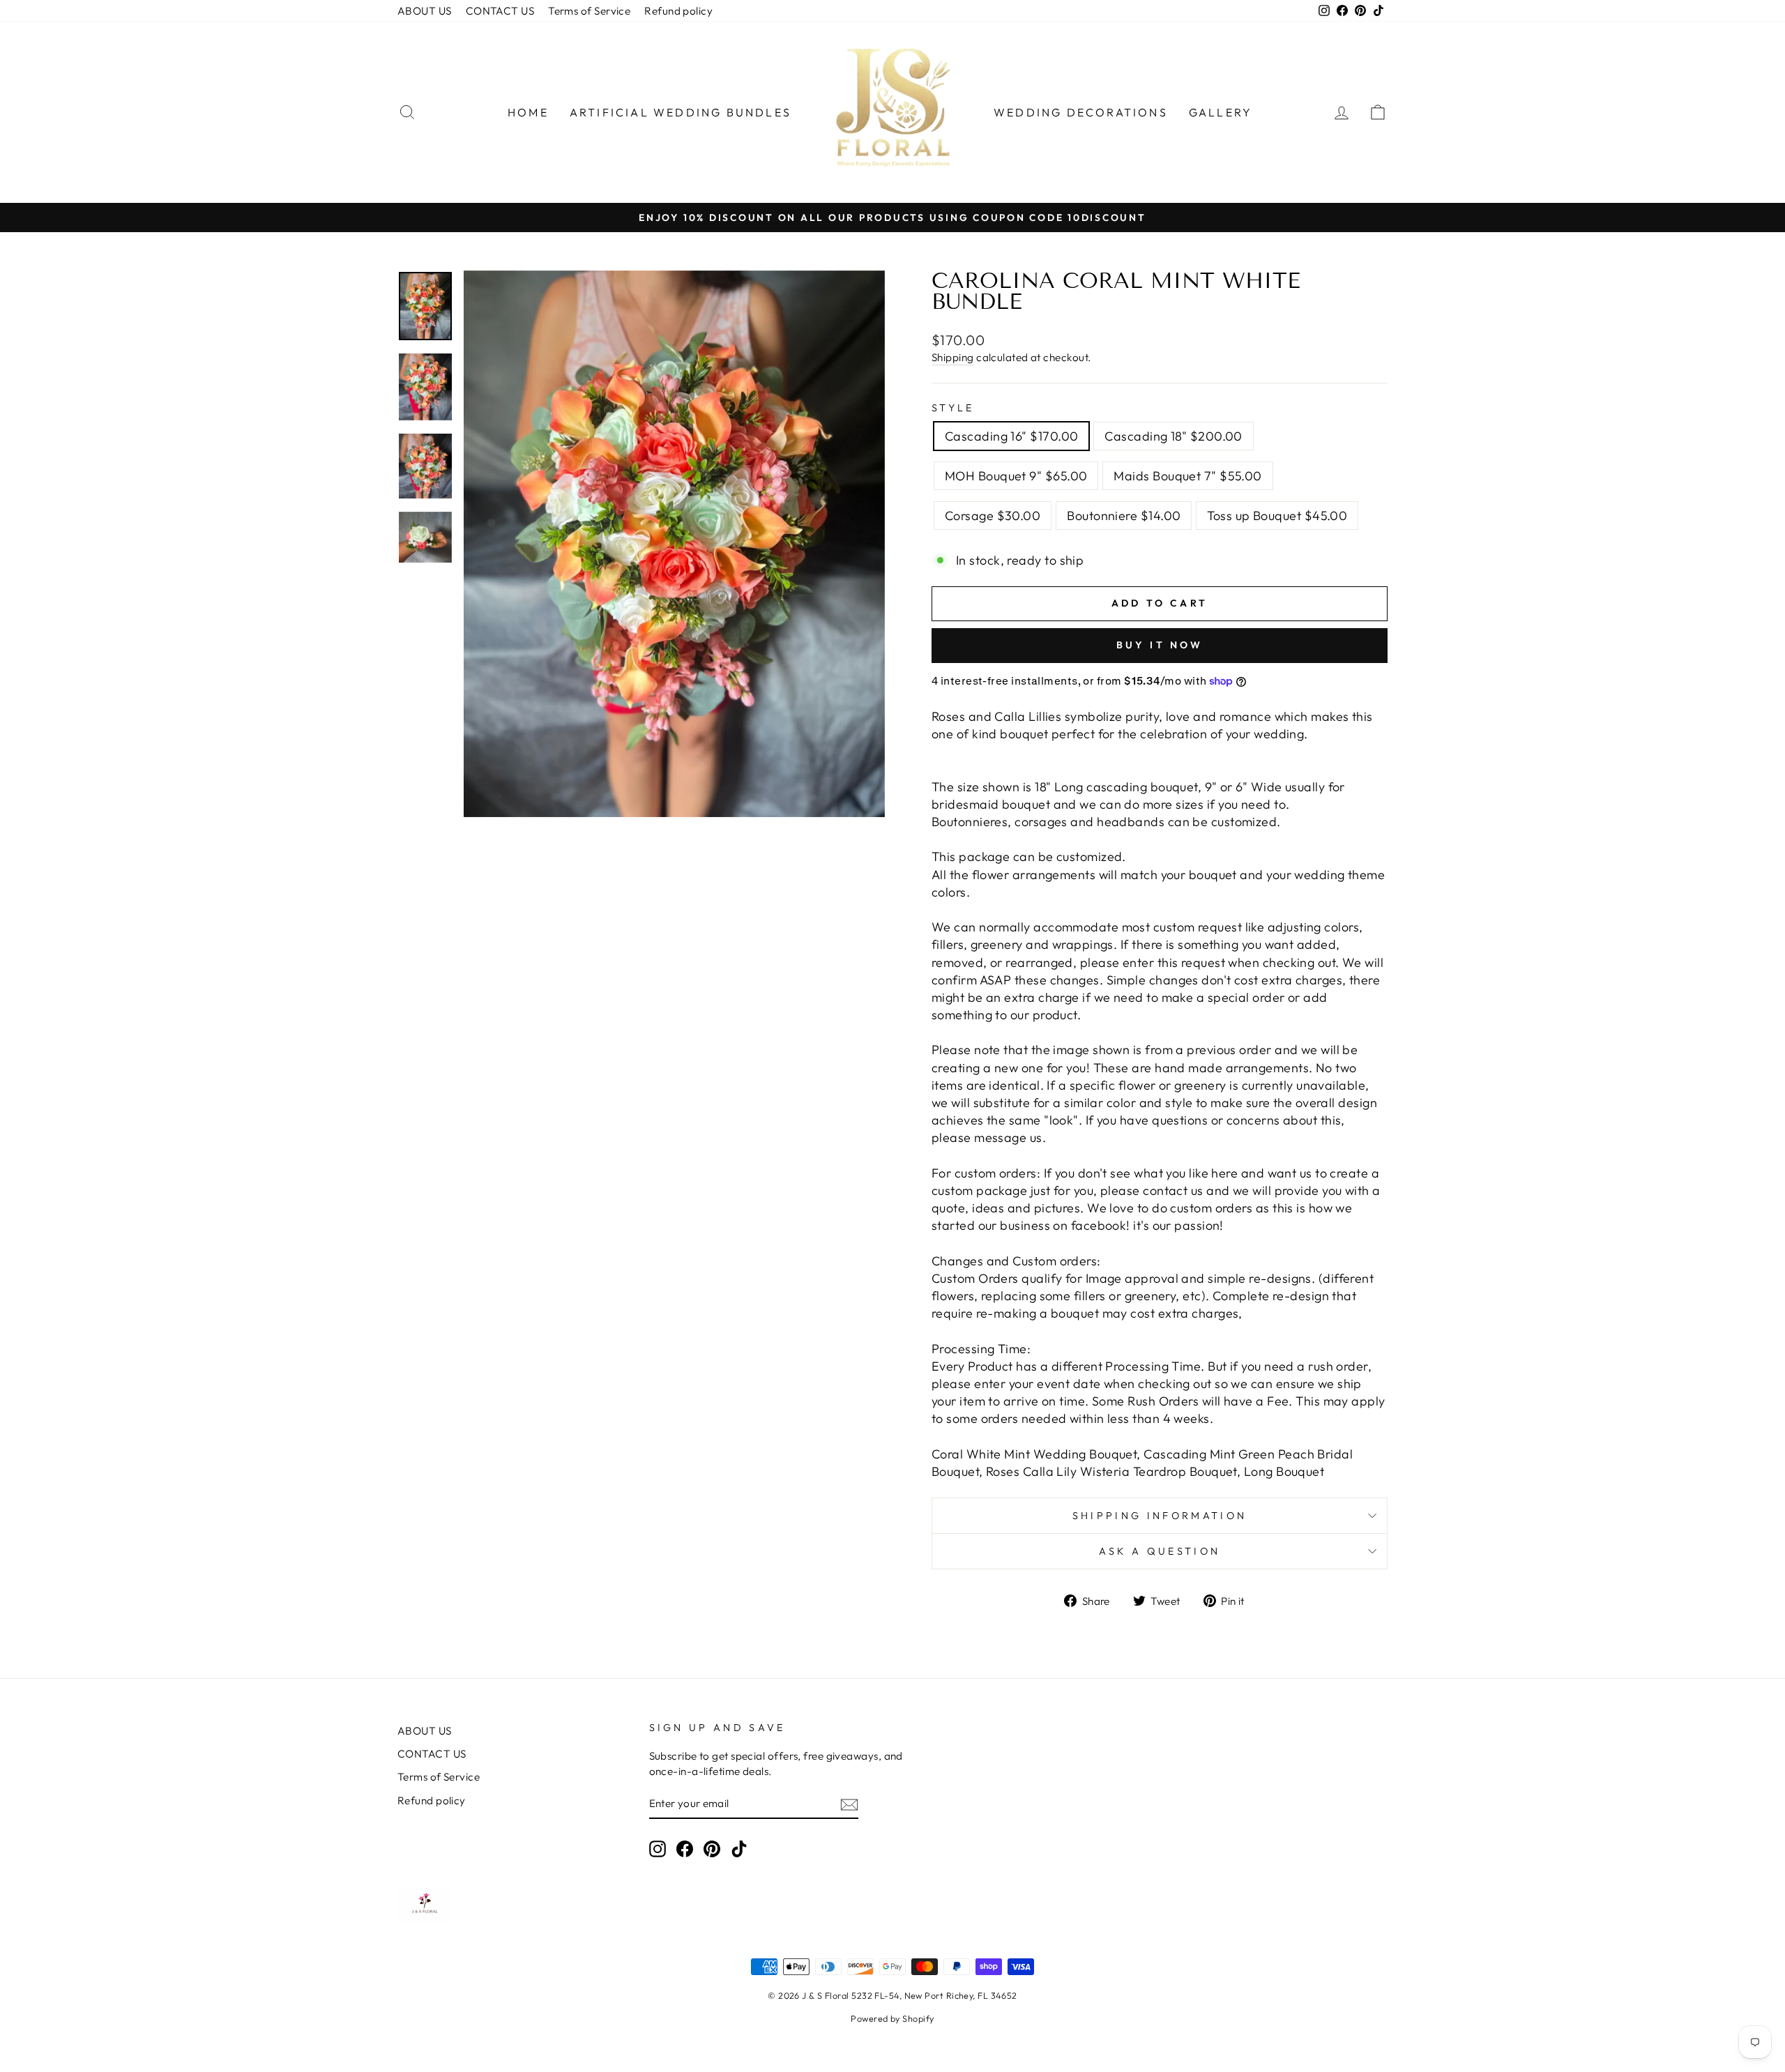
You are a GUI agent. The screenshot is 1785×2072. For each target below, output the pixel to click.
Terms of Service (589, 11)
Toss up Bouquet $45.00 (1277, 516)
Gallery (1221, 112)
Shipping (953, 357)
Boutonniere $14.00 (1124, 516)
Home (528, 112)
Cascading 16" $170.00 (1011, 436)
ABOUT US (425, 11)
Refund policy (678, 11)
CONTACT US (500, 11)
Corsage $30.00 (993, 516)
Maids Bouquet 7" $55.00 (1187, 476)
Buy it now (1160, 645)
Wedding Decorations (1081, 112)
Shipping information (1160, 1516)
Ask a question (1160, 1551)
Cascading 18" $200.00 (1173, 436)
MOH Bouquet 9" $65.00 (1016, 476)
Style (953, 408)
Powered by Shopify (892, 2018)
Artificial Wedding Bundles (681, 112)
